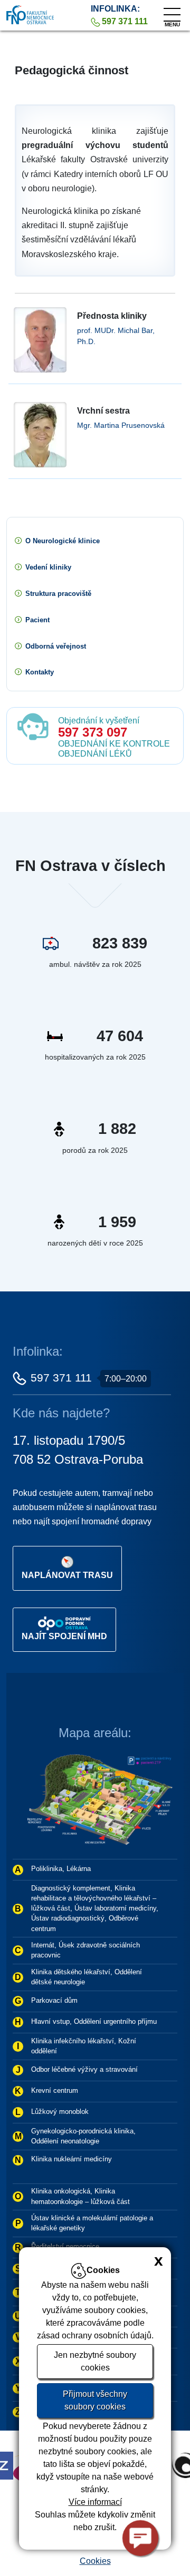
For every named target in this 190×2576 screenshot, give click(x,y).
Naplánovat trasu (67, 1575)
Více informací (95, 2502)
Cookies (95, 2561)
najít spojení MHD (64, 1636)
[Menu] (172, 12)
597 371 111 (61, 1378)
